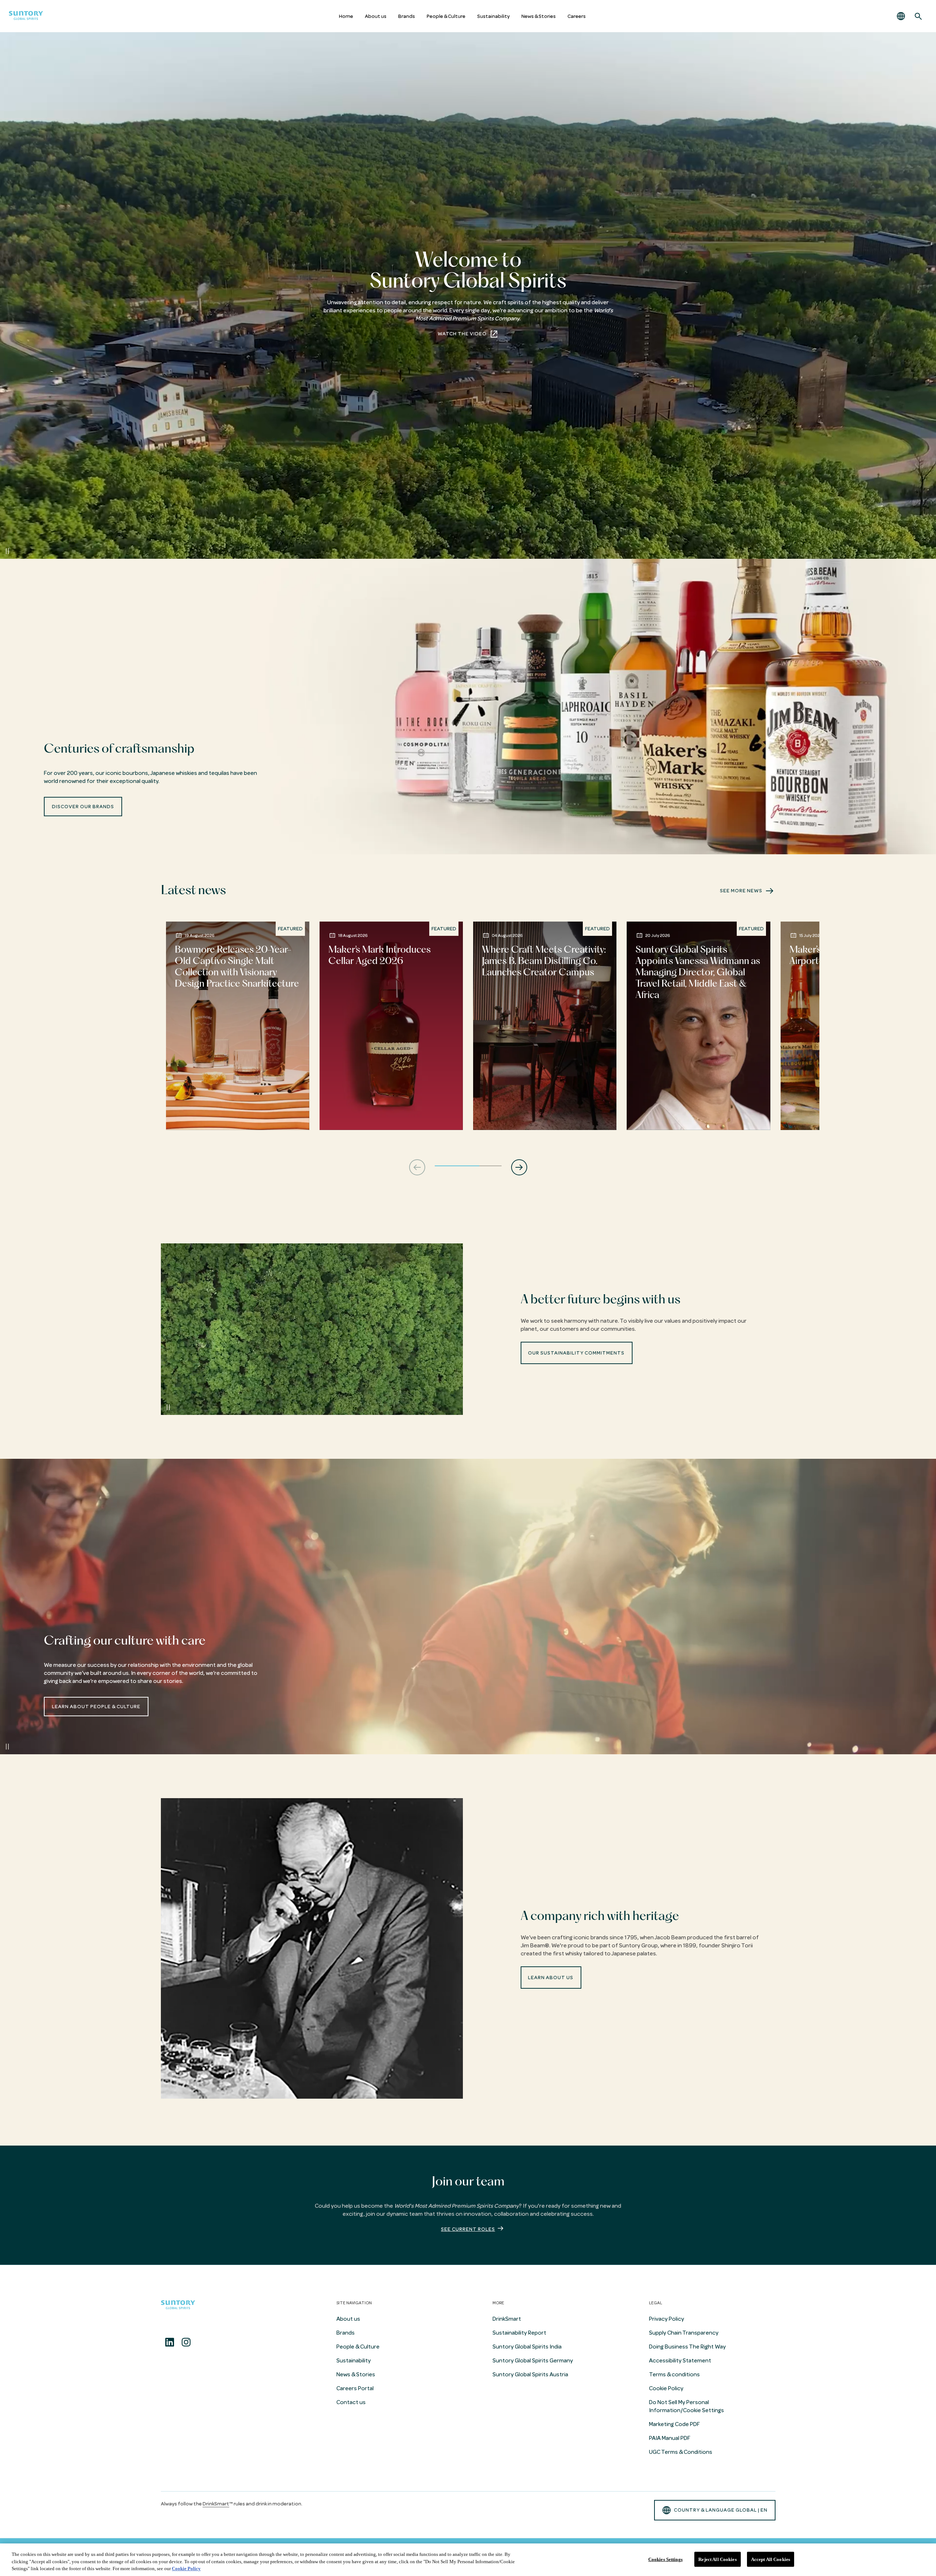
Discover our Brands (83, 807)
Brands (407, 16)
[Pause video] (7, 551)
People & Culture (446, 16)
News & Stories (539, 16)
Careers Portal (355, 2388)
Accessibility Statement (680, 2361)
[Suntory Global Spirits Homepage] (26, 16)
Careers (577, 16)
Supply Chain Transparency (684, 2333)
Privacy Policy (667, 2319)
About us (376, 16)
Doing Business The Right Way (687, 2347)
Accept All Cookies (771, 2559)
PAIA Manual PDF (670, 2438)
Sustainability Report (519, 2333)
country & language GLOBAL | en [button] (721, 2510)
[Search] (918, 16)
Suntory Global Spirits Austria (530, 2374)
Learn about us (551, 1978)
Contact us (351, 2402)
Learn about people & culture (96, 1707)
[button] (901, 16)
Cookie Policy (666, 2388)
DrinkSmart (507, 2319)
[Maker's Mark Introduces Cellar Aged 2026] (391, 1026)
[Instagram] (186, 2342)
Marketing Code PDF (674, 2424)
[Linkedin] (170, 2342)
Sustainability (493, 16)
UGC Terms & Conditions (681, 2452)
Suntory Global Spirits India (527, 2347)
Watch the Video (462, 334)
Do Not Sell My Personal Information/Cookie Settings (686, 2406)
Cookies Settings (665, 2559)
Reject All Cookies (717, 2559)
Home (346, 16)
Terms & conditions (674, 2374)
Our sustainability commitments (576, 1353)
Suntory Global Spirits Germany (533, 2361)
